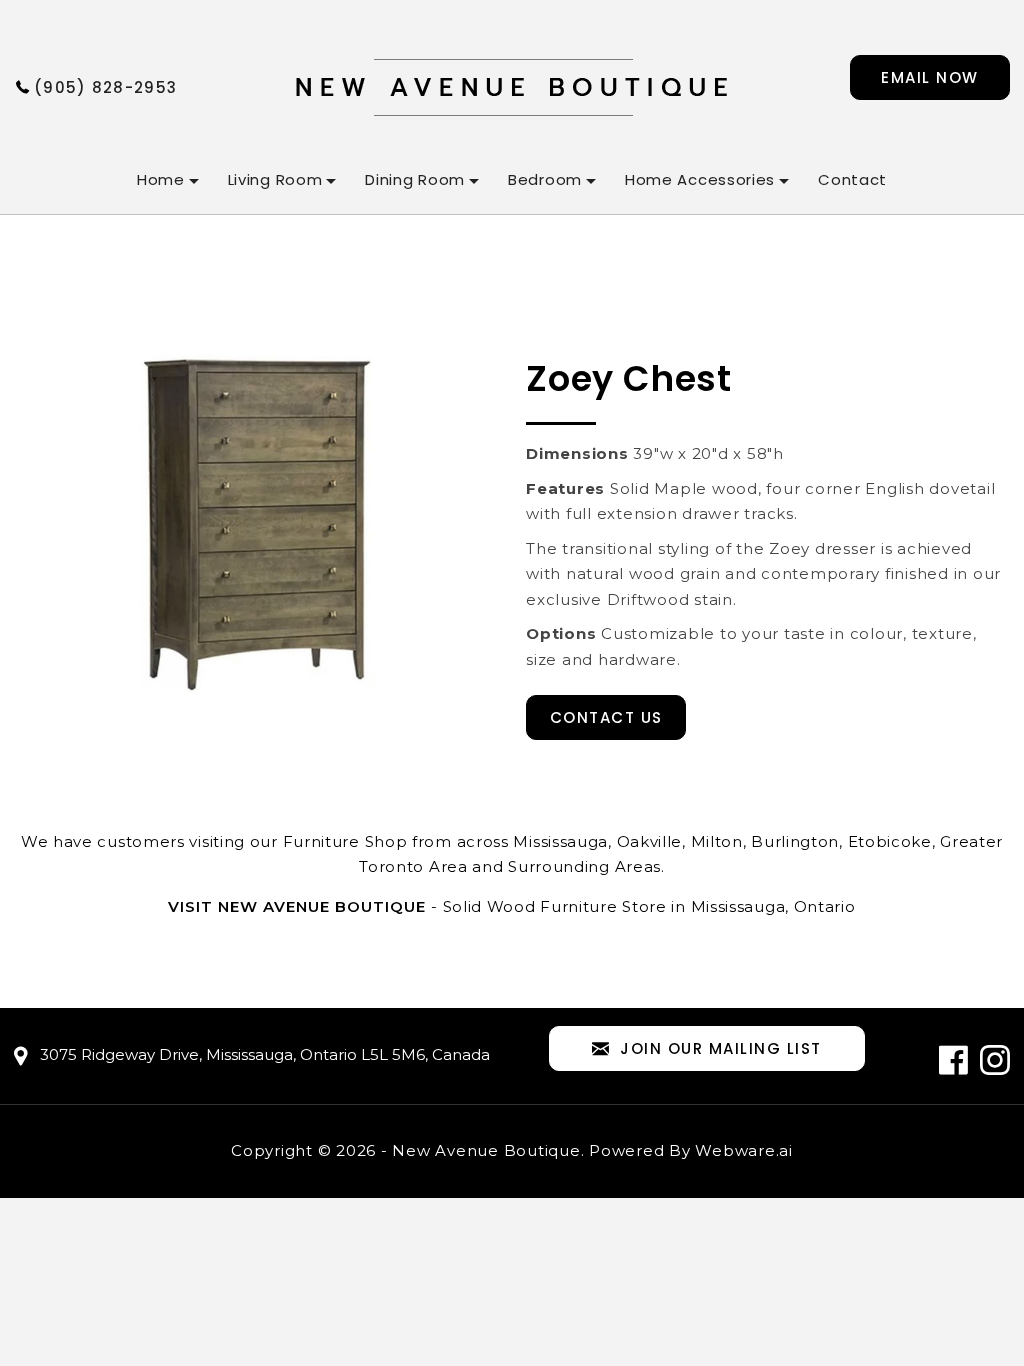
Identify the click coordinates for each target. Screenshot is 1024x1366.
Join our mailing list (721, 1048)
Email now (930, 77)
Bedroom (545, 179)
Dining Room (415, 179)
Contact (852, 179)
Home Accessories (700, 179)
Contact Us (606, 717)
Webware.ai (744, 1150)
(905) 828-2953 (105, 87)
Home (161, 179)
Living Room (275, 179)
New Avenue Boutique (486, 1150)
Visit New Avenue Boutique (297, 906)
